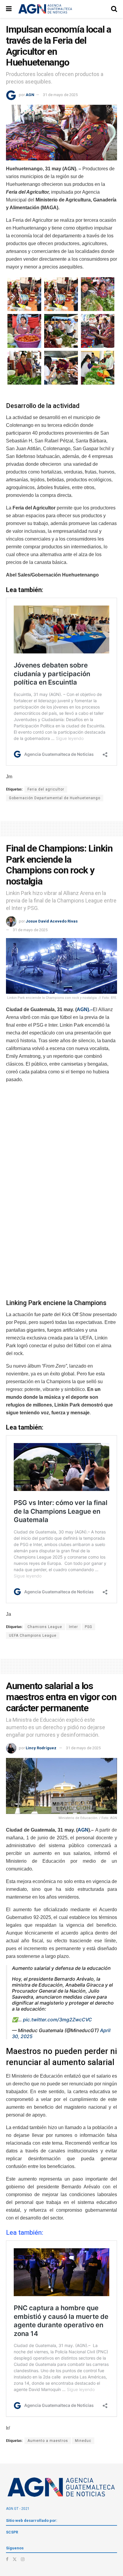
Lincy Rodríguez (41, 1748)
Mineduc (83, 2441)
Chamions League (45, 1627)
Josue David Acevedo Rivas (52, 921)
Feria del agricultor (46, 789)
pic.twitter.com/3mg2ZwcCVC (57, 2020)
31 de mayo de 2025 (60, 95)
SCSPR (12, 2532)
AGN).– (85, 1009)
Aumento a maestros (48, 2441)
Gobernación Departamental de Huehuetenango (55, 798)
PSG (89, 1627)
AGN (30, 95)
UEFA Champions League (33, 1636)
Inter (73, 1627)
